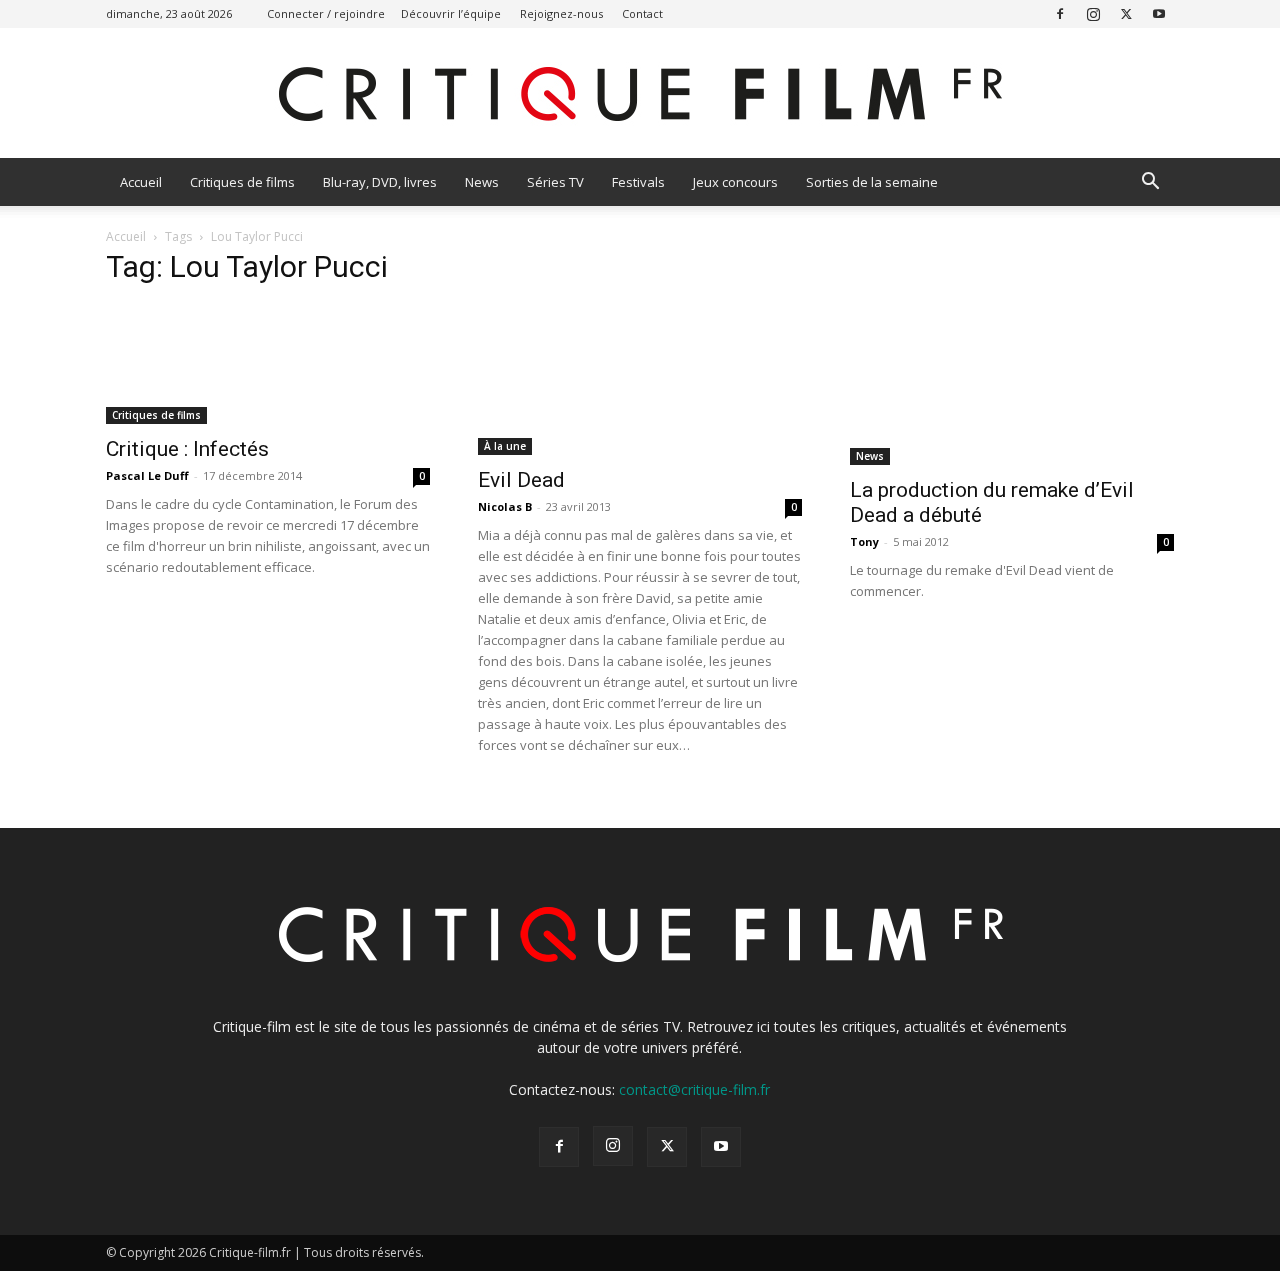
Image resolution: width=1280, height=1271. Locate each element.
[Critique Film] (640, 94)
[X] (1126, 13)
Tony (864, 541)
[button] (1150, 183)
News (482, 182)
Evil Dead (521, 480)
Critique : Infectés (187, 449)
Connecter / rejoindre (326, 13)
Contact (642, 13)
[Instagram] (1093, 13)
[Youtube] (1159, 13)
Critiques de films (242, 182)
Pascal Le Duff (147, 475)
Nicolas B (505, 506)
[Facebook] (1060, 13)
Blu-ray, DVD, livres (380, 182)
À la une (505, 446)
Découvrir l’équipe (451, 13)
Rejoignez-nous (561, 13)
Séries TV (555, 182)
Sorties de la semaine (872, 182)
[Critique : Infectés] (268, 364)
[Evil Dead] (640, 380)
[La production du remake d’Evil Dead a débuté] (1012, 385)
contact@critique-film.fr (694, 1089)
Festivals (638, 182)
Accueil (141, 182)
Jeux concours (735, 182)
